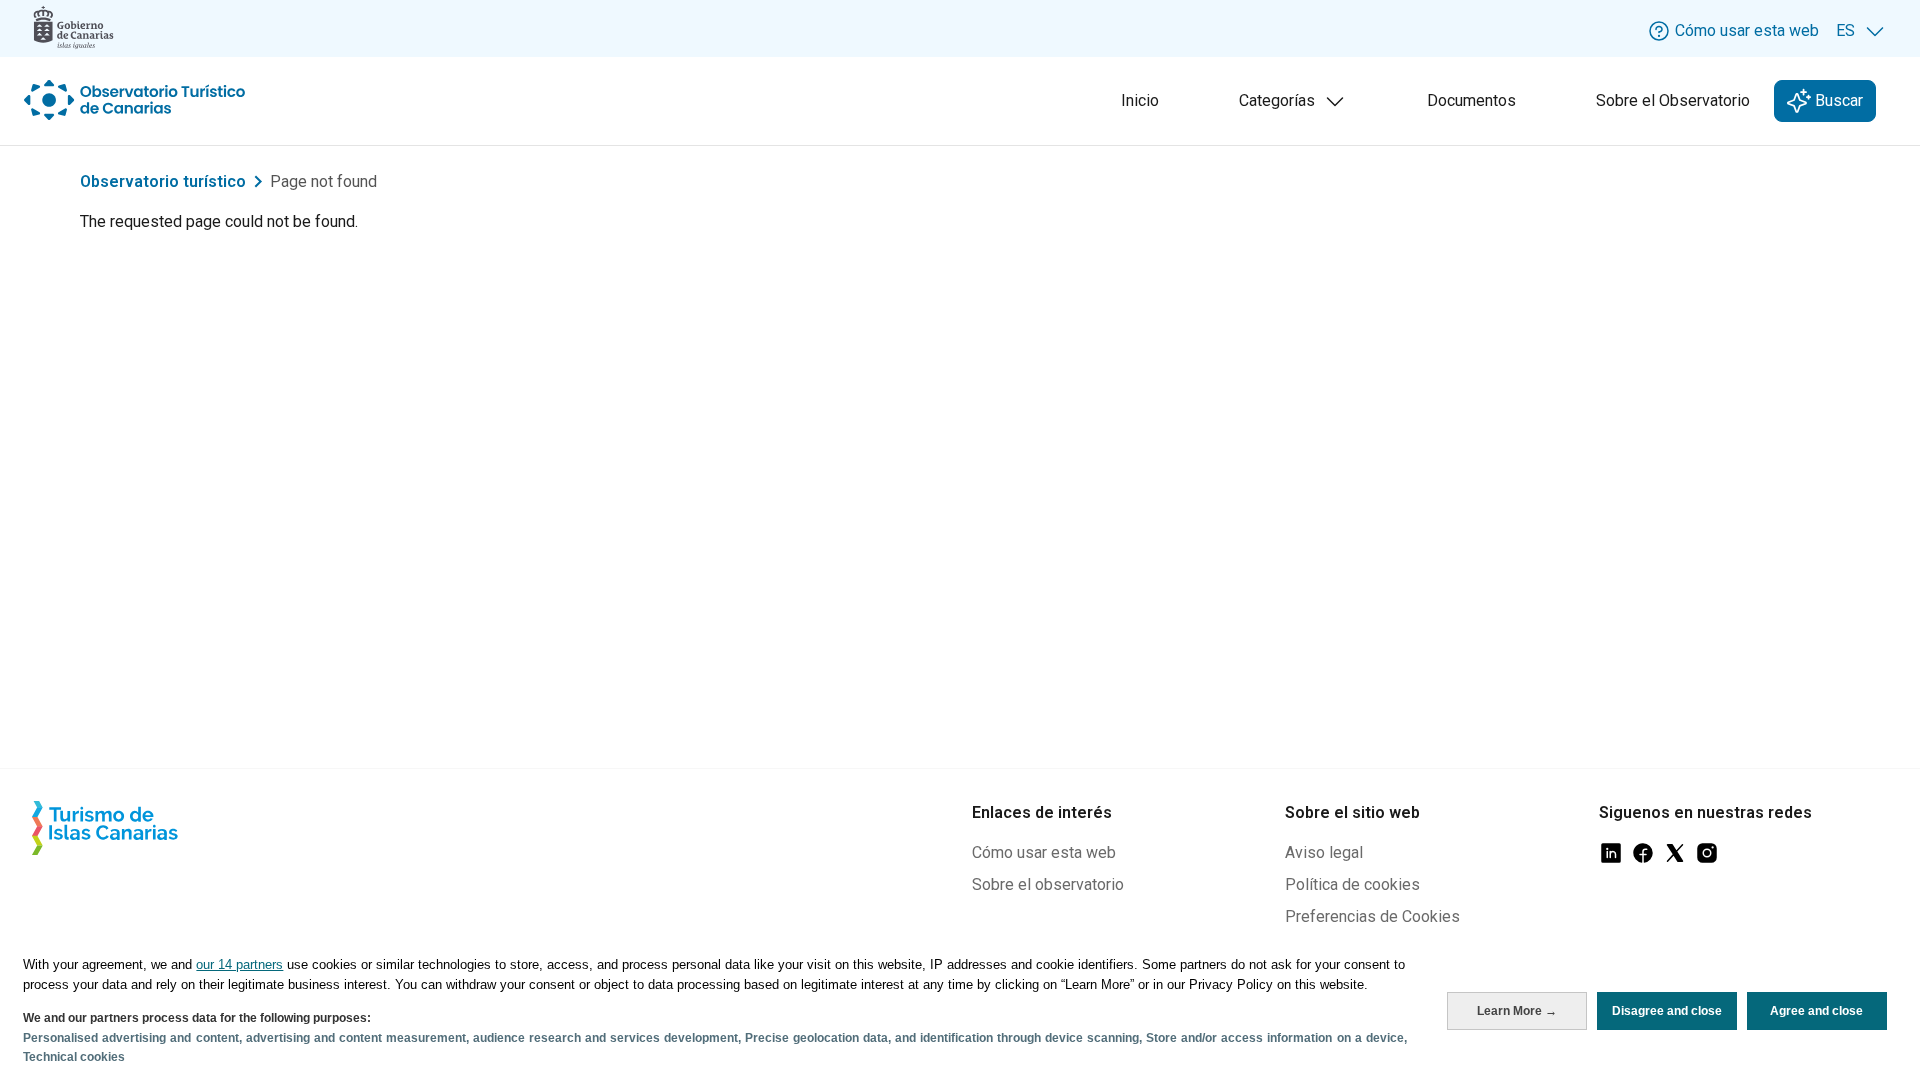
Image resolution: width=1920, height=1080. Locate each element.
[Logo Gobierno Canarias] (73, 27)
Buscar (1837, 100)
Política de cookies (1352, 884)
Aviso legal (1324, 852)
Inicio (1140, 100)
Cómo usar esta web (1044, 852)
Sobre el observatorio (1048, 884)
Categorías (1296, 106)
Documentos (1471, 100)
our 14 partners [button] (239, 964)
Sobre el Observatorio (1673, 100)
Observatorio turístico (163, 181)
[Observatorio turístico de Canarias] (137, 100)
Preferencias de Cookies (1372, 916)
